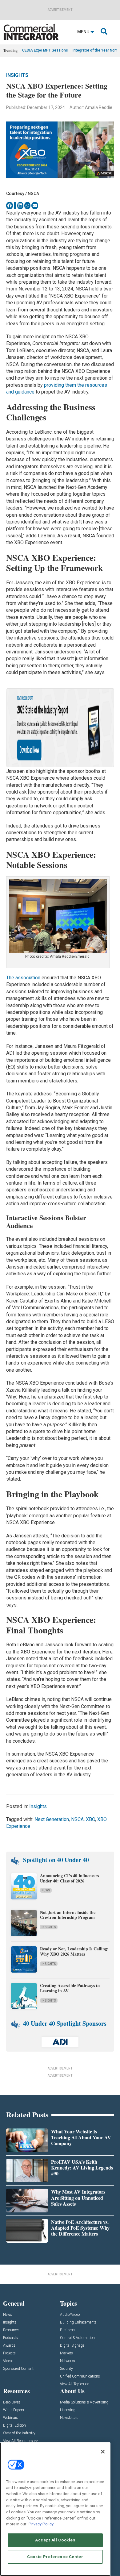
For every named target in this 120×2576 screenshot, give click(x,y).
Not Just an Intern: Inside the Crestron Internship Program (68, 1915)
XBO (90, 1819)
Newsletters (69, 2418)
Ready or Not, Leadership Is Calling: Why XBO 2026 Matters (74, 1951)
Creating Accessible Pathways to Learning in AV (70, 1988)
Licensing (68, 2410)
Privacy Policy (41, 2524)
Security (66, 2369)
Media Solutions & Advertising (84, 2402)
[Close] (103, 2452)
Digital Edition (14, 2426)
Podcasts (10, 2338)
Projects (9, 2353)
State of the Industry (19, 2433)
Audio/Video (70, 2315)
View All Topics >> (75, 2384)
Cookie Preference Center (55, 2557)
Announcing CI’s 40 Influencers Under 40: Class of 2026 (69, 1878)
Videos (8, 2361)
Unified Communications (80, 2376)
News (46, 1890)
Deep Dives (12, 2402)
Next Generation (52, 1819)
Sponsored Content (18, 2369)
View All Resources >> (21, 2441)
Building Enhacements (78, 2322)
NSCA (77, 1819)
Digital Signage (72, 2346)
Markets (66, 2353)
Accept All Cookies (55, 2540)
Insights (17, 75)
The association (23, 978)
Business (67, 2330)
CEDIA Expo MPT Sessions (45, 50)
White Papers (14, 2410)
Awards (9, 2346)
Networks (68, 2361)
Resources (11, 2330)
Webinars (11, 2418)
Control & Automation (77, 2338)
